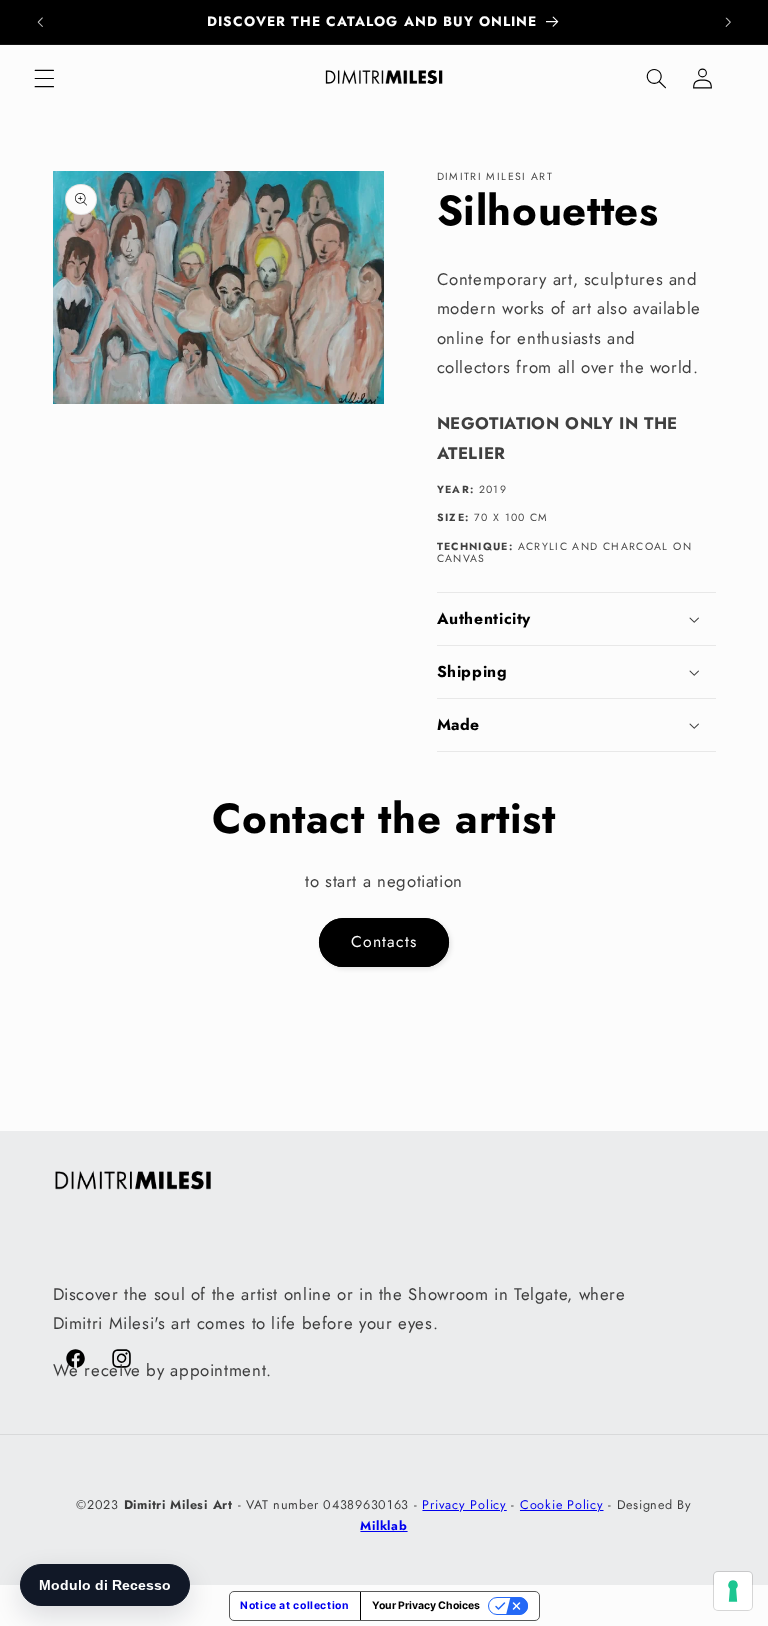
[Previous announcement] (40, 22)
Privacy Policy (464, 1505)
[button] (44, 78)
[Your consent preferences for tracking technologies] (733, 1591)
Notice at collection (295, 1605)
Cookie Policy (562, 1505)
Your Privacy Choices (426, 1605)
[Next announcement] (728, 22)
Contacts (384, 941)
